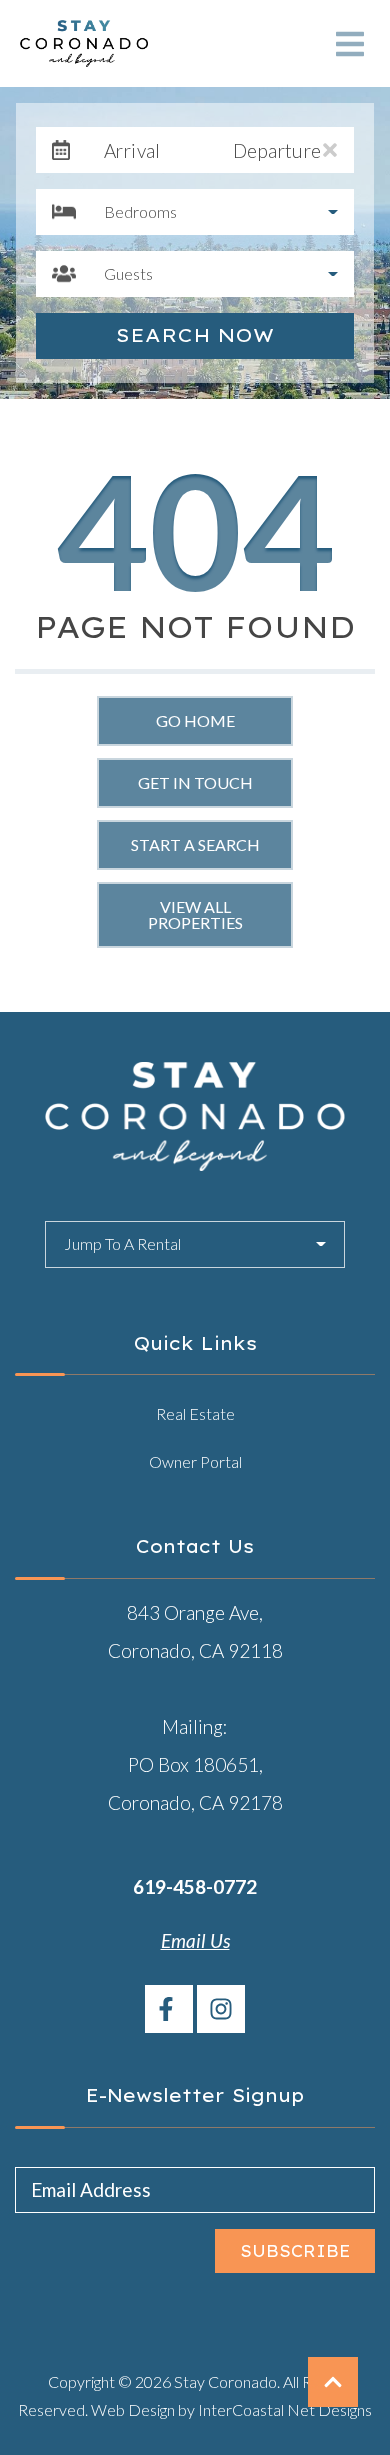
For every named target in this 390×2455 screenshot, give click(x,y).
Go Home (195, 720)
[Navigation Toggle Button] (350, 44)
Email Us (195, 1940)
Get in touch (195, 782)
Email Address (91, 2189)
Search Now (195, 335)
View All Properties (195, 914)
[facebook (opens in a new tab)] (169, 2009)
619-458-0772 (195, 1886)
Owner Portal (195, 1461)
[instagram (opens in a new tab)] (221, 2009)
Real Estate (195, 1413)
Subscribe (295, 2251)
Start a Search (195, 844)
